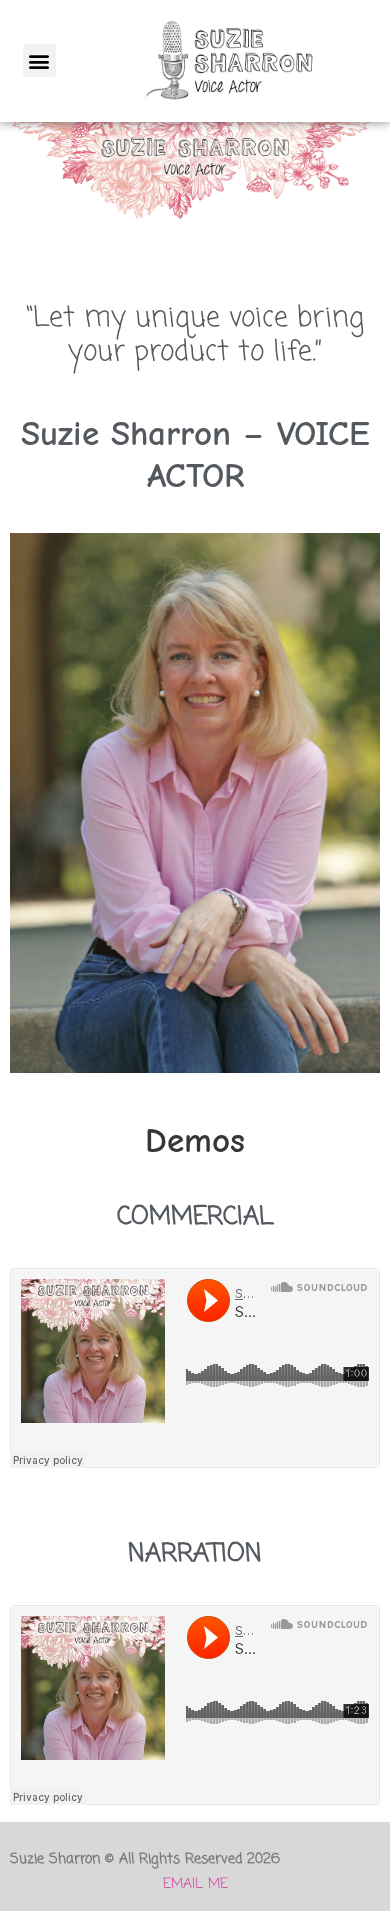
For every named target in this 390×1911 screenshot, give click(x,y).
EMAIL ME (195, 1884)
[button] (39, 60)
